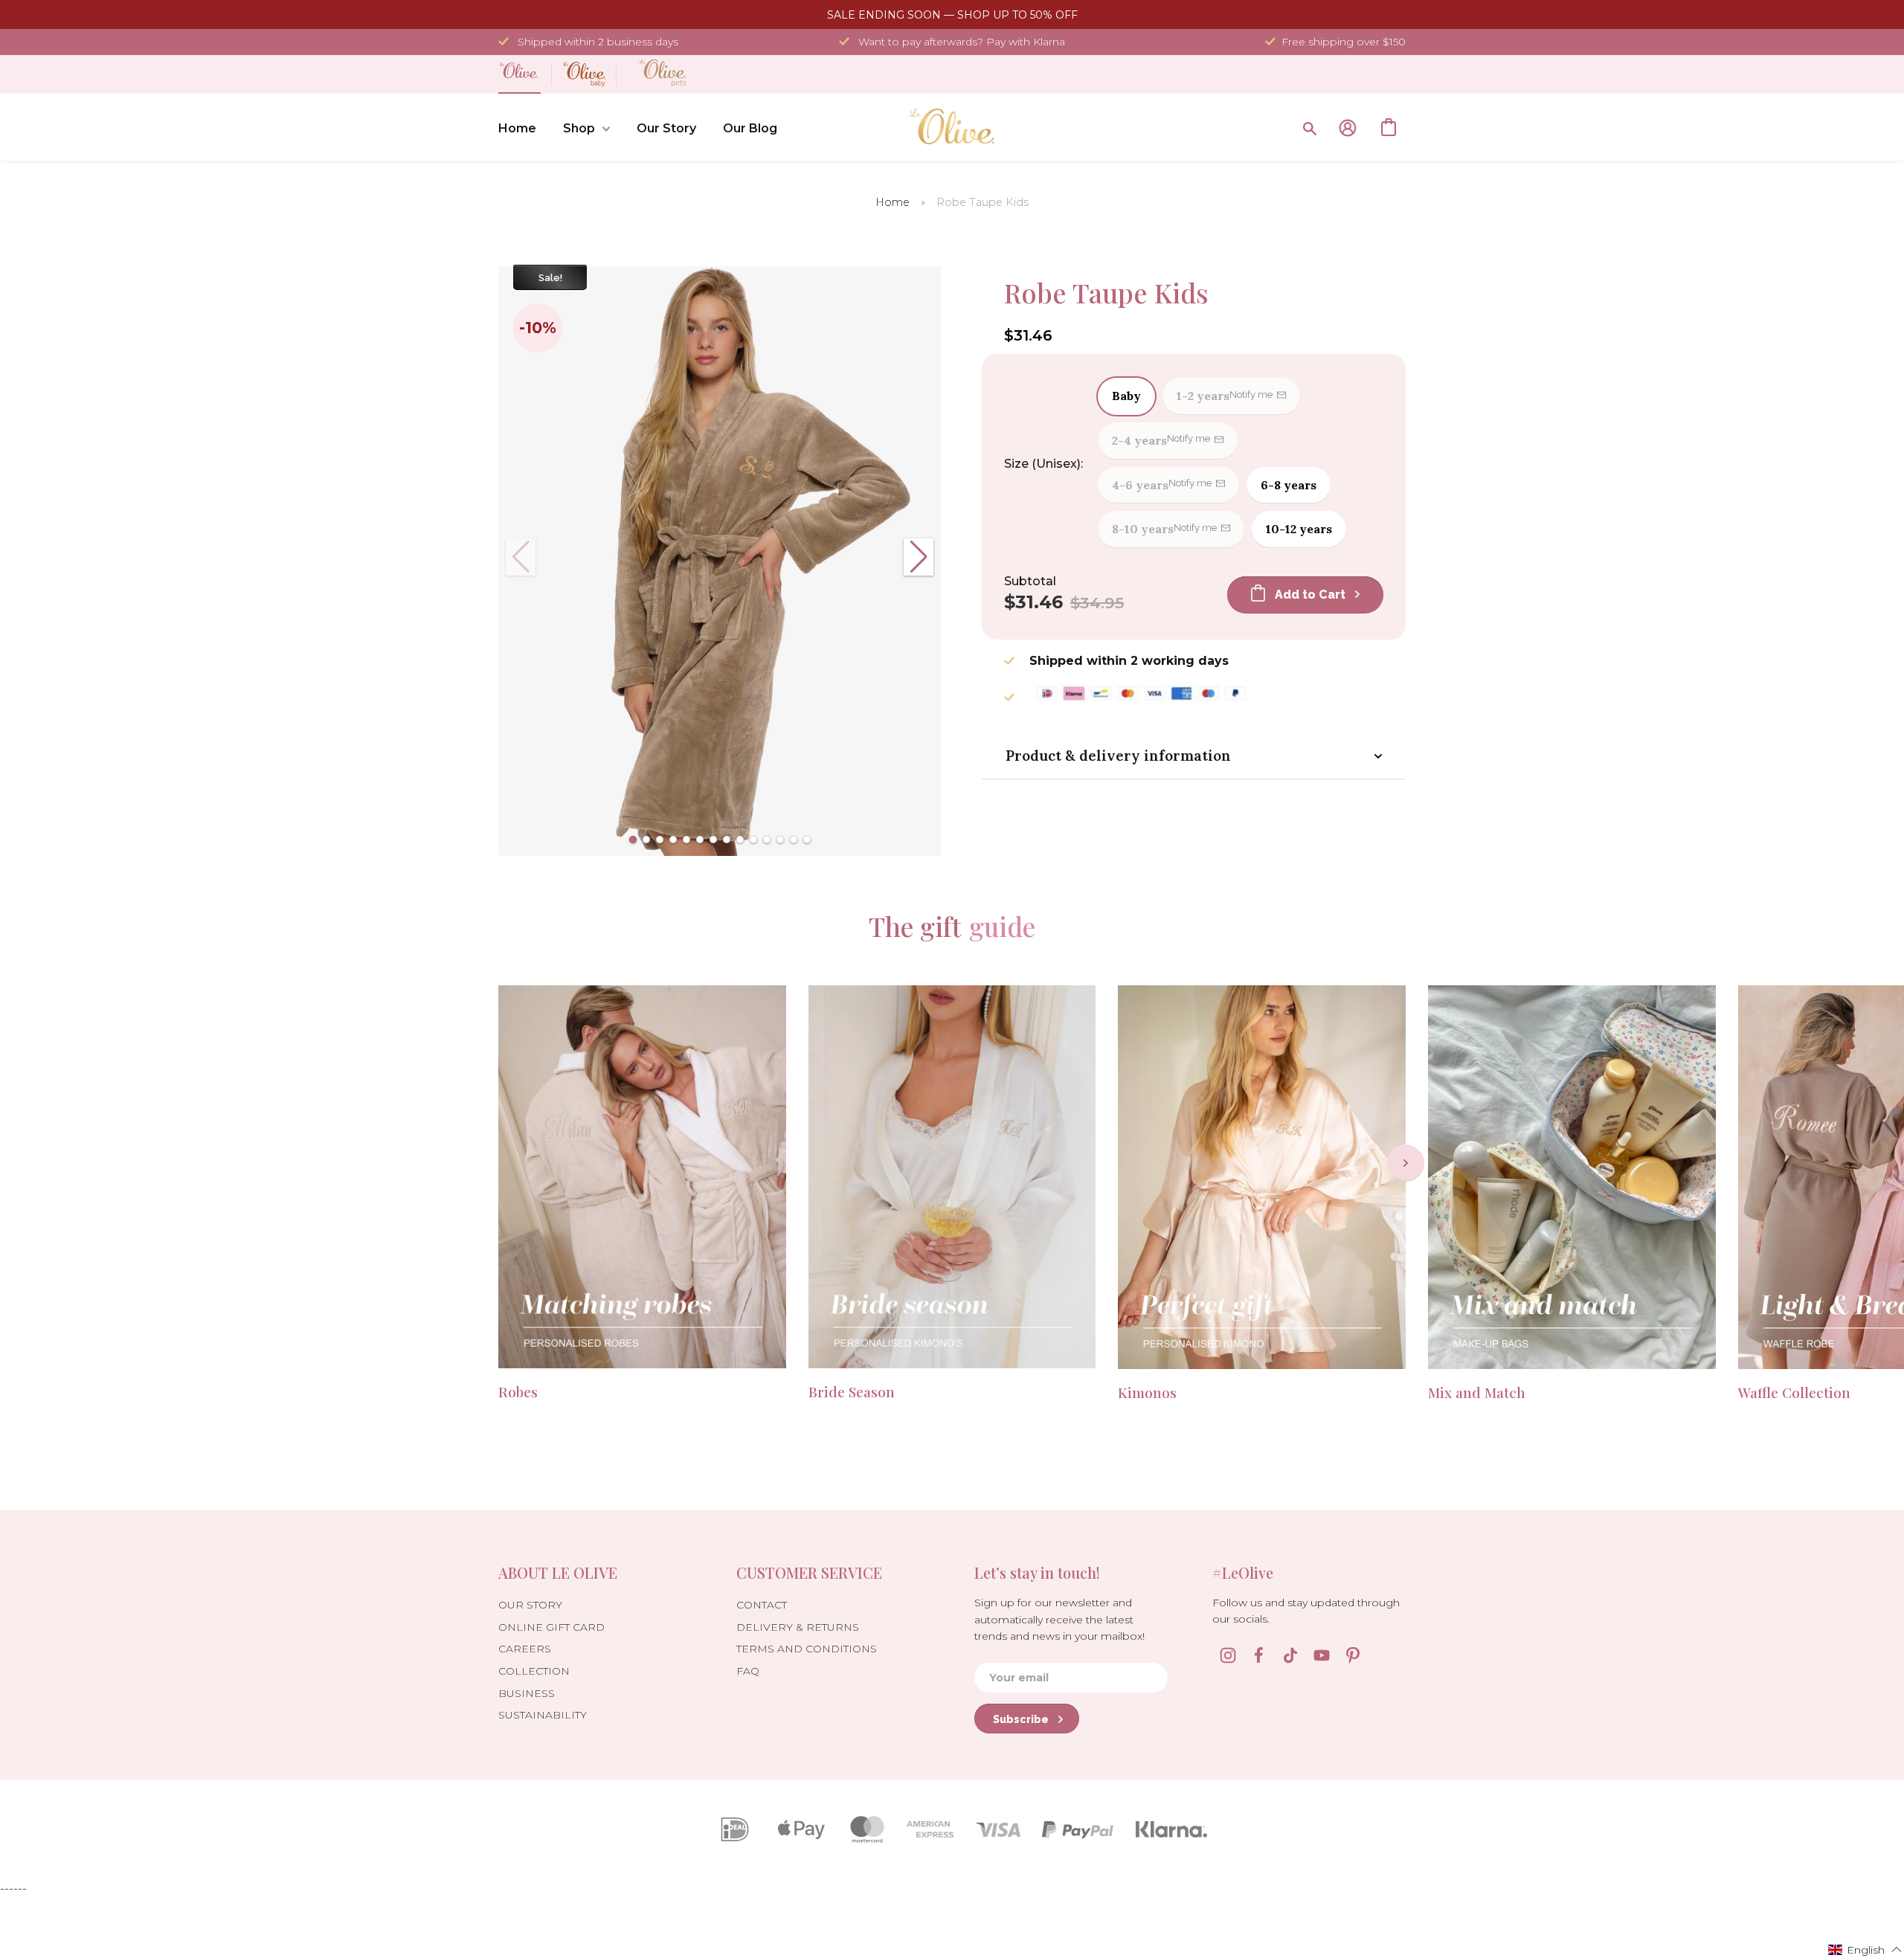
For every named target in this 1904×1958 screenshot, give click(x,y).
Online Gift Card (551, 1627)
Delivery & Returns (798, 1627)
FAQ (748, 1671)
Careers (525, 1649)
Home (517, 128)
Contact (762, 1605)
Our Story (666, 128)
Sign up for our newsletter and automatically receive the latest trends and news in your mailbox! (1059, 1619)
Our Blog (750, 128)
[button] (633, 840)
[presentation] (1406, 1163)
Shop (579, 128)
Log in (1348, 128)
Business (527, 1693)
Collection (534, 1671)
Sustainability (543, 1715)
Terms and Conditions (807, 1649)
